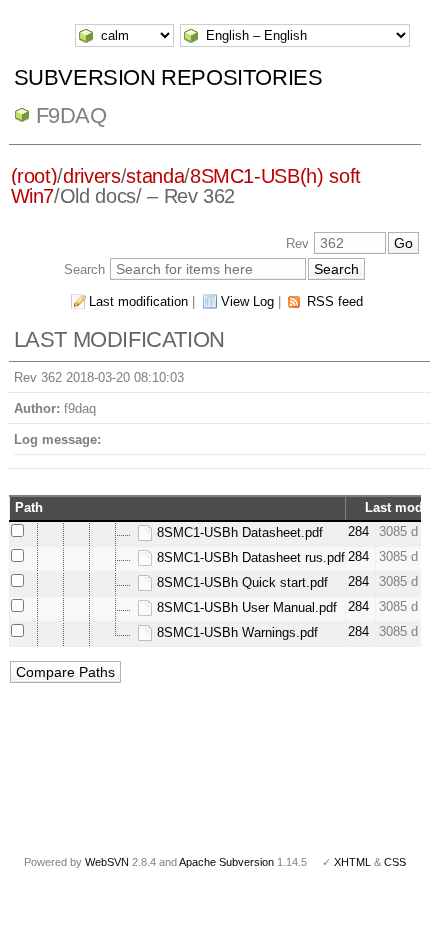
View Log (247, 301)
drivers (92, 176)
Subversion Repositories (168, 77)
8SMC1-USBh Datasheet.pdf (238, 532)
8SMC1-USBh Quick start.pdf (240, 582)
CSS (395, 862)
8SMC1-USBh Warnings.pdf (235, 632)
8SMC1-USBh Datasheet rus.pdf (249, 557)
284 (358, 531)
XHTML (352, 862)
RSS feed (335, 301)
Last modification (138, 301)
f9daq (71, 115)
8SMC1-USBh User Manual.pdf (245, 607)
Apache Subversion (226, 862)
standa (155, 176)
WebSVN (107, 862)
